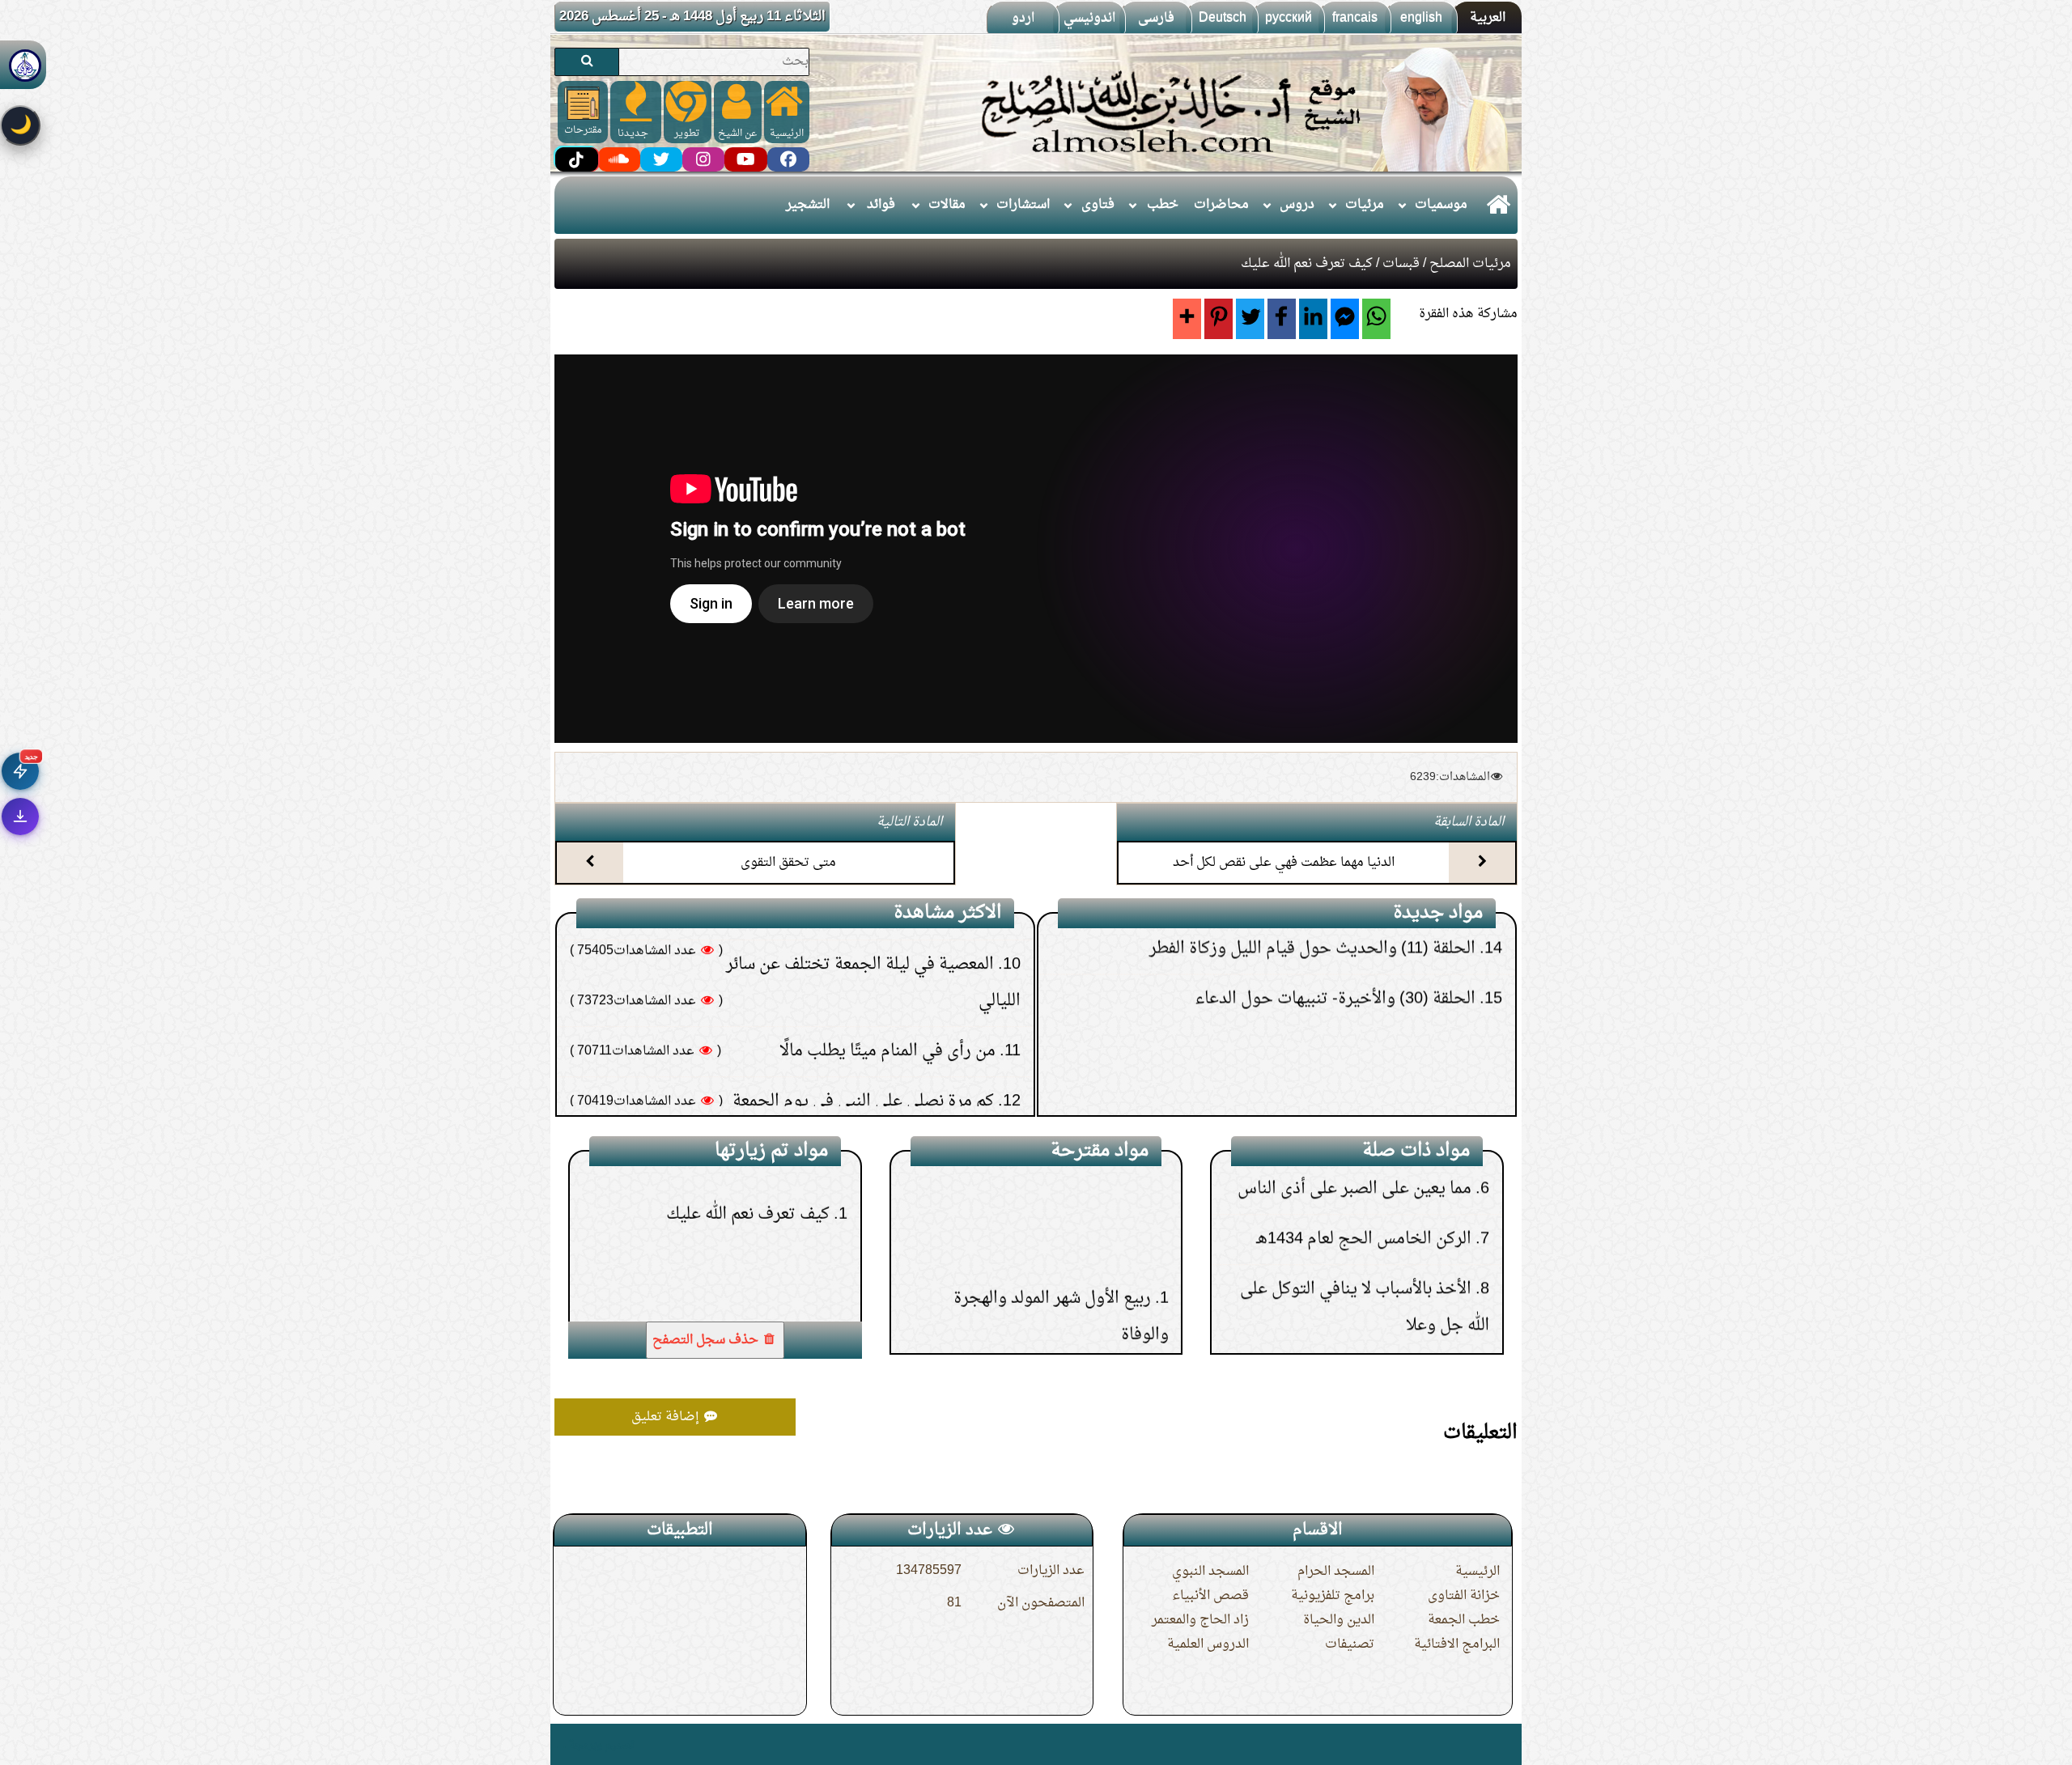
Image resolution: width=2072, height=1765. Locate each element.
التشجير (808, 205)
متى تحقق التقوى (788, 863)
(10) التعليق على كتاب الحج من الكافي (1354, 978)
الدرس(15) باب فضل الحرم (1059, 1184)
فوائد (881, 205)
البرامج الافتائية (1457, 1644)
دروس (1297, 205)
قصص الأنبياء (1210, 1596)
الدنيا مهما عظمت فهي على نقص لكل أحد (1284, 863)
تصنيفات (1350, 1644)
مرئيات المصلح (1470, 264)
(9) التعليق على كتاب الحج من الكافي (1359, 1029)
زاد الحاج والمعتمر (1200, 1620)
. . (560, 1744)
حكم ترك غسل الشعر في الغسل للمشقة (864, 1011)
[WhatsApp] (1376, 319)
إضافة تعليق (667, 1417)
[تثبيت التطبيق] (20, 817)
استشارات (1023, 205)
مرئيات (1365, 205)
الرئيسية (1478, 1572)
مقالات (947, 205)
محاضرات (1221, 205)
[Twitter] (1250, 319)
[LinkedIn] (1313, 319)
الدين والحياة (1339, 1620)
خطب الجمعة (1464, 1620)
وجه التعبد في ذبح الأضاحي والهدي (1351, 1175)
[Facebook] (1282, 319)
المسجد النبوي (1210, 1572)
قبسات (1401, 264)
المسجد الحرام (1336, 1572)
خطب (1163, 205)
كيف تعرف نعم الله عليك (748, 1233)
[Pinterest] (1219, 319)
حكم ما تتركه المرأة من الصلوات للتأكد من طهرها (830, 961)
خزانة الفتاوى (1464, 1596)
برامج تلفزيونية (1333, 1596)
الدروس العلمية (1208, 1644)
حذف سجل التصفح (707, 1340)
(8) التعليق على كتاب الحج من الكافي (1359, 1079)
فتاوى (1098, 205)
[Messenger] (1345, 319)
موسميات (1441, 205)
